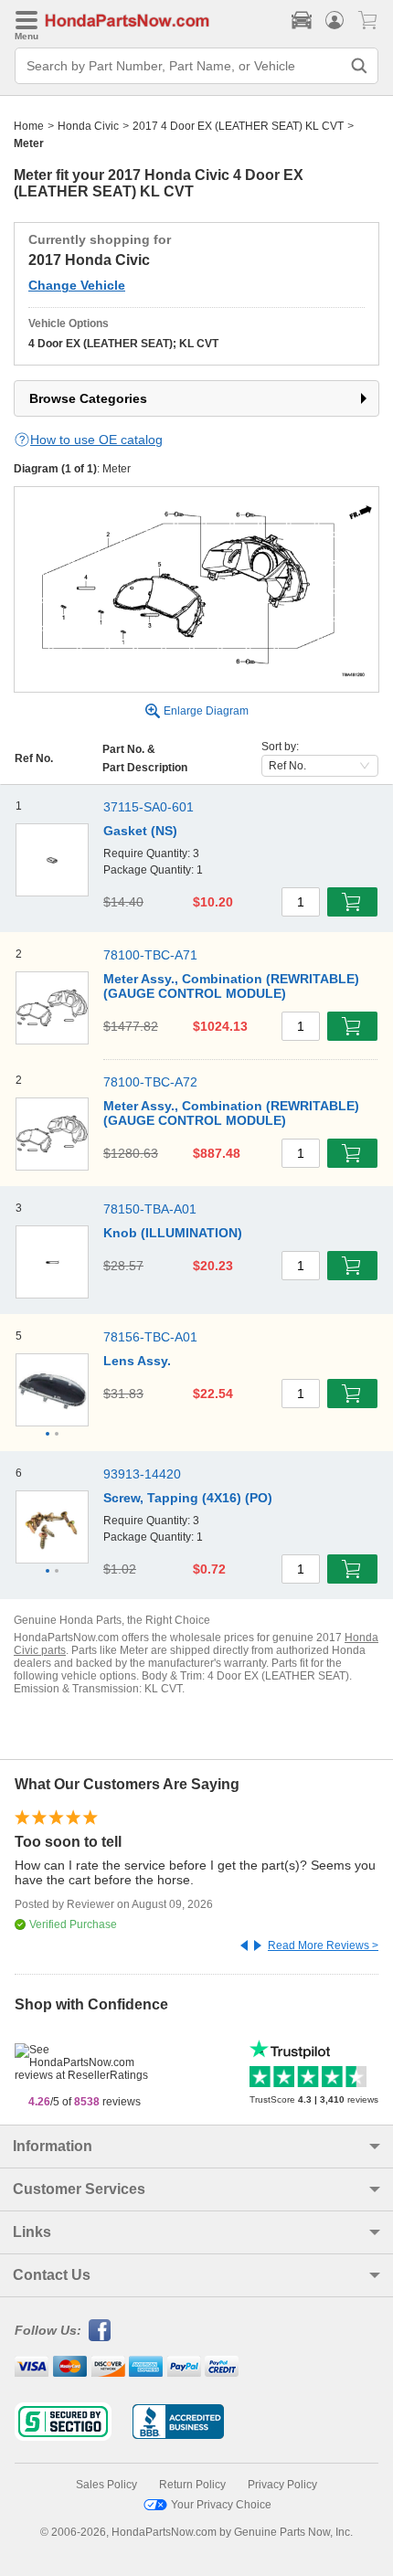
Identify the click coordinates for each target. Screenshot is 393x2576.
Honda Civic (88, 126)
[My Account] (335, 20)
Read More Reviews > (323, 1945)
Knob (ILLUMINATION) (173, 1233)
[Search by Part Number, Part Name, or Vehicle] (359, 66)
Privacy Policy (282, 2485)
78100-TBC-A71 (150, 955)
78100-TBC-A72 (150, 1082)
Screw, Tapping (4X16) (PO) (188, 1498)
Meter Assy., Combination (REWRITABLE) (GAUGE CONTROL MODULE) (231, 986)
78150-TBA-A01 (150, 1209)
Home (29, 126)
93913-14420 (142, 1474)
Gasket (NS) (140, 831)
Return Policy (192, 2485)
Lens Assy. (137, 1361)
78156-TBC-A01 (150, 1337)
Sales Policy (106, 2485)
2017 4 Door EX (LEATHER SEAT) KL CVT (238, 126)
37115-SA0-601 (149, 807)
